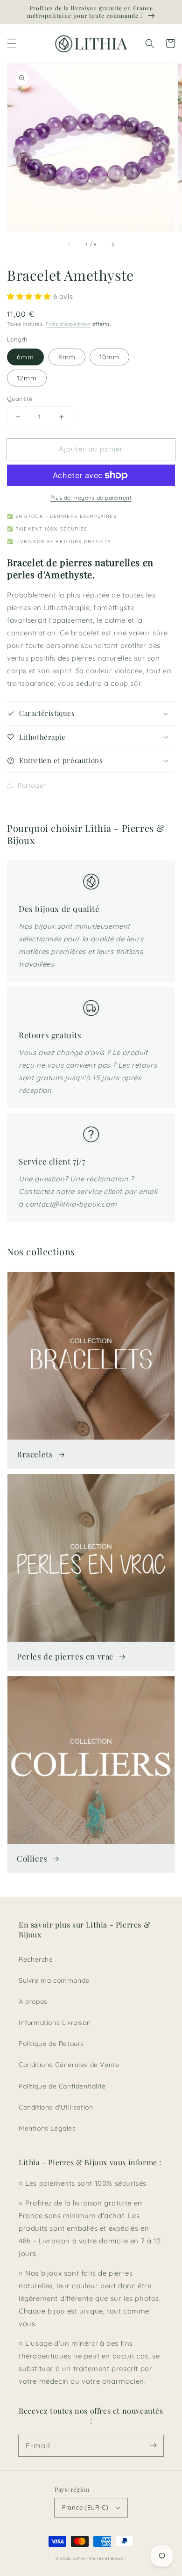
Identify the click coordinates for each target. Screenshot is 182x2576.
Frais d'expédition (68, 324)
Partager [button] (32, 786)
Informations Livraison (55, 2023)
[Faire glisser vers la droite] (112, 244)
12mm (27, 378)
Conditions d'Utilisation (56, 2107)
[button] (12, 44)
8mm (67, 357)
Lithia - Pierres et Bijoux (98, 2558)
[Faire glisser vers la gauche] (70, 244)
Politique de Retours (51, 2044)
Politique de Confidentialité (62, 2086)
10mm (109, 357)
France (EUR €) (85, 2507)
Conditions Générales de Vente (69, 2065)
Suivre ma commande (54, 1980)
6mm (25, 357)
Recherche (36, 1959)
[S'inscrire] (153, 2445)
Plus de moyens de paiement (91, 498)
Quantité (20, 399)
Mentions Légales (47, 2128)
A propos (33, 2001)
